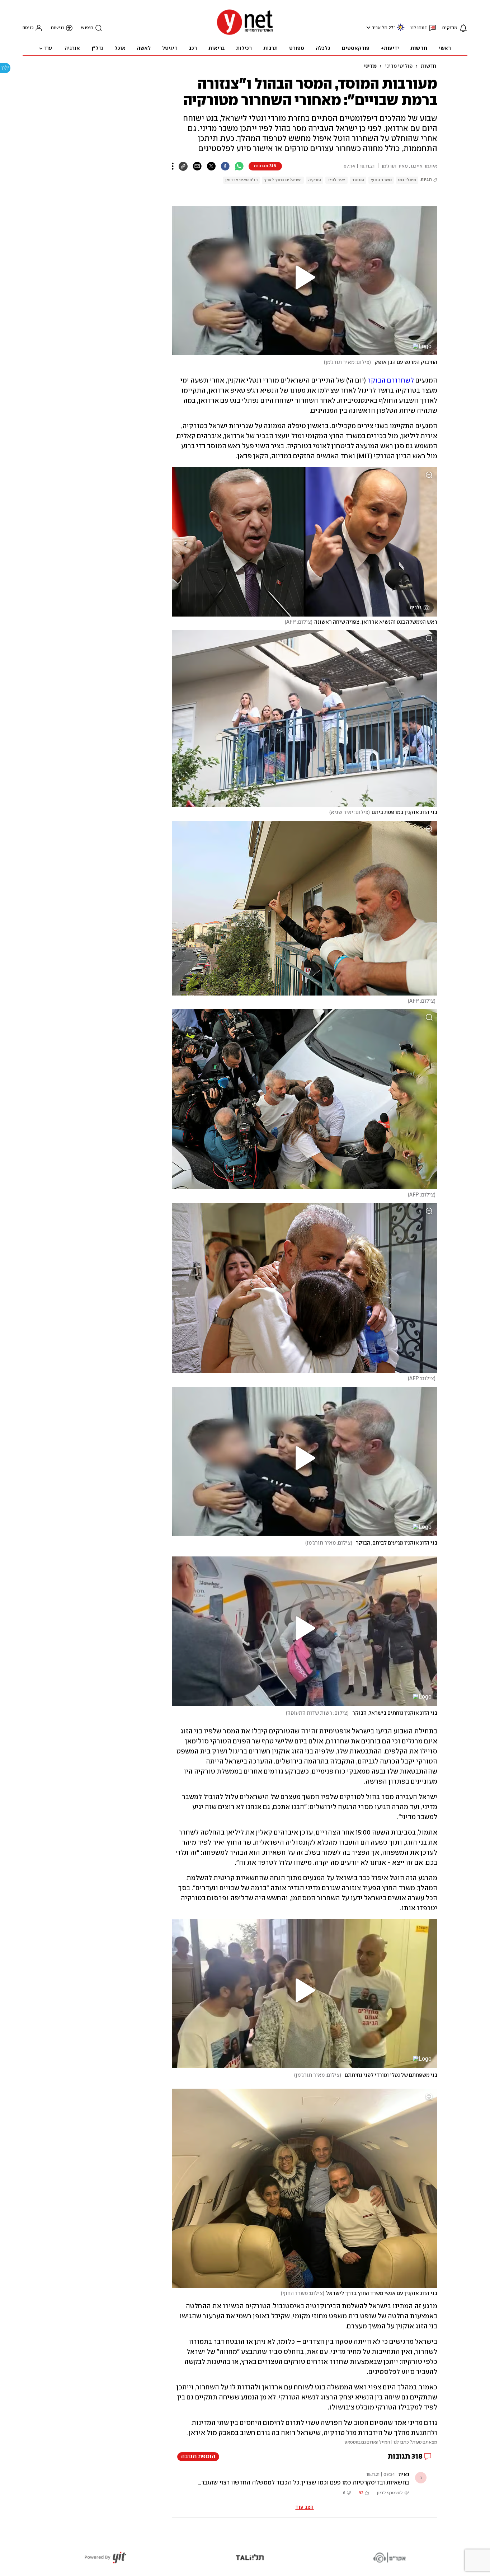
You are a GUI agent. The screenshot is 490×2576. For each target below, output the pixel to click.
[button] (367, 27)
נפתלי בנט (407, 180)
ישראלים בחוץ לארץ (283, 180)
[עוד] (173, 166)
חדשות (428, 66)
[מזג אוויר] (401, 30)
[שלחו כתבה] (197, 166)
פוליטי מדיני (399, 66)
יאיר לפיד (336, 180)
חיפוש (87, 28)
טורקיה (315, 180)
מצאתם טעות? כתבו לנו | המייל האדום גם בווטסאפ (391, 2442)
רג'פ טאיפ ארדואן (241, 180)
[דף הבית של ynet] (245, 34)
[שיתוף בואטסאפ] (239, 166)
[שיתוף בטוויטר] (211, 166)
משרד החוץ (381, 180)
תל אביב (380, 28)
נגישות (57, 28)
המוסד (358, 180)
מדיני (370, 66)
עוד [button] (48, 48)
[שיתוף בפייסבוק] (225, 166)
